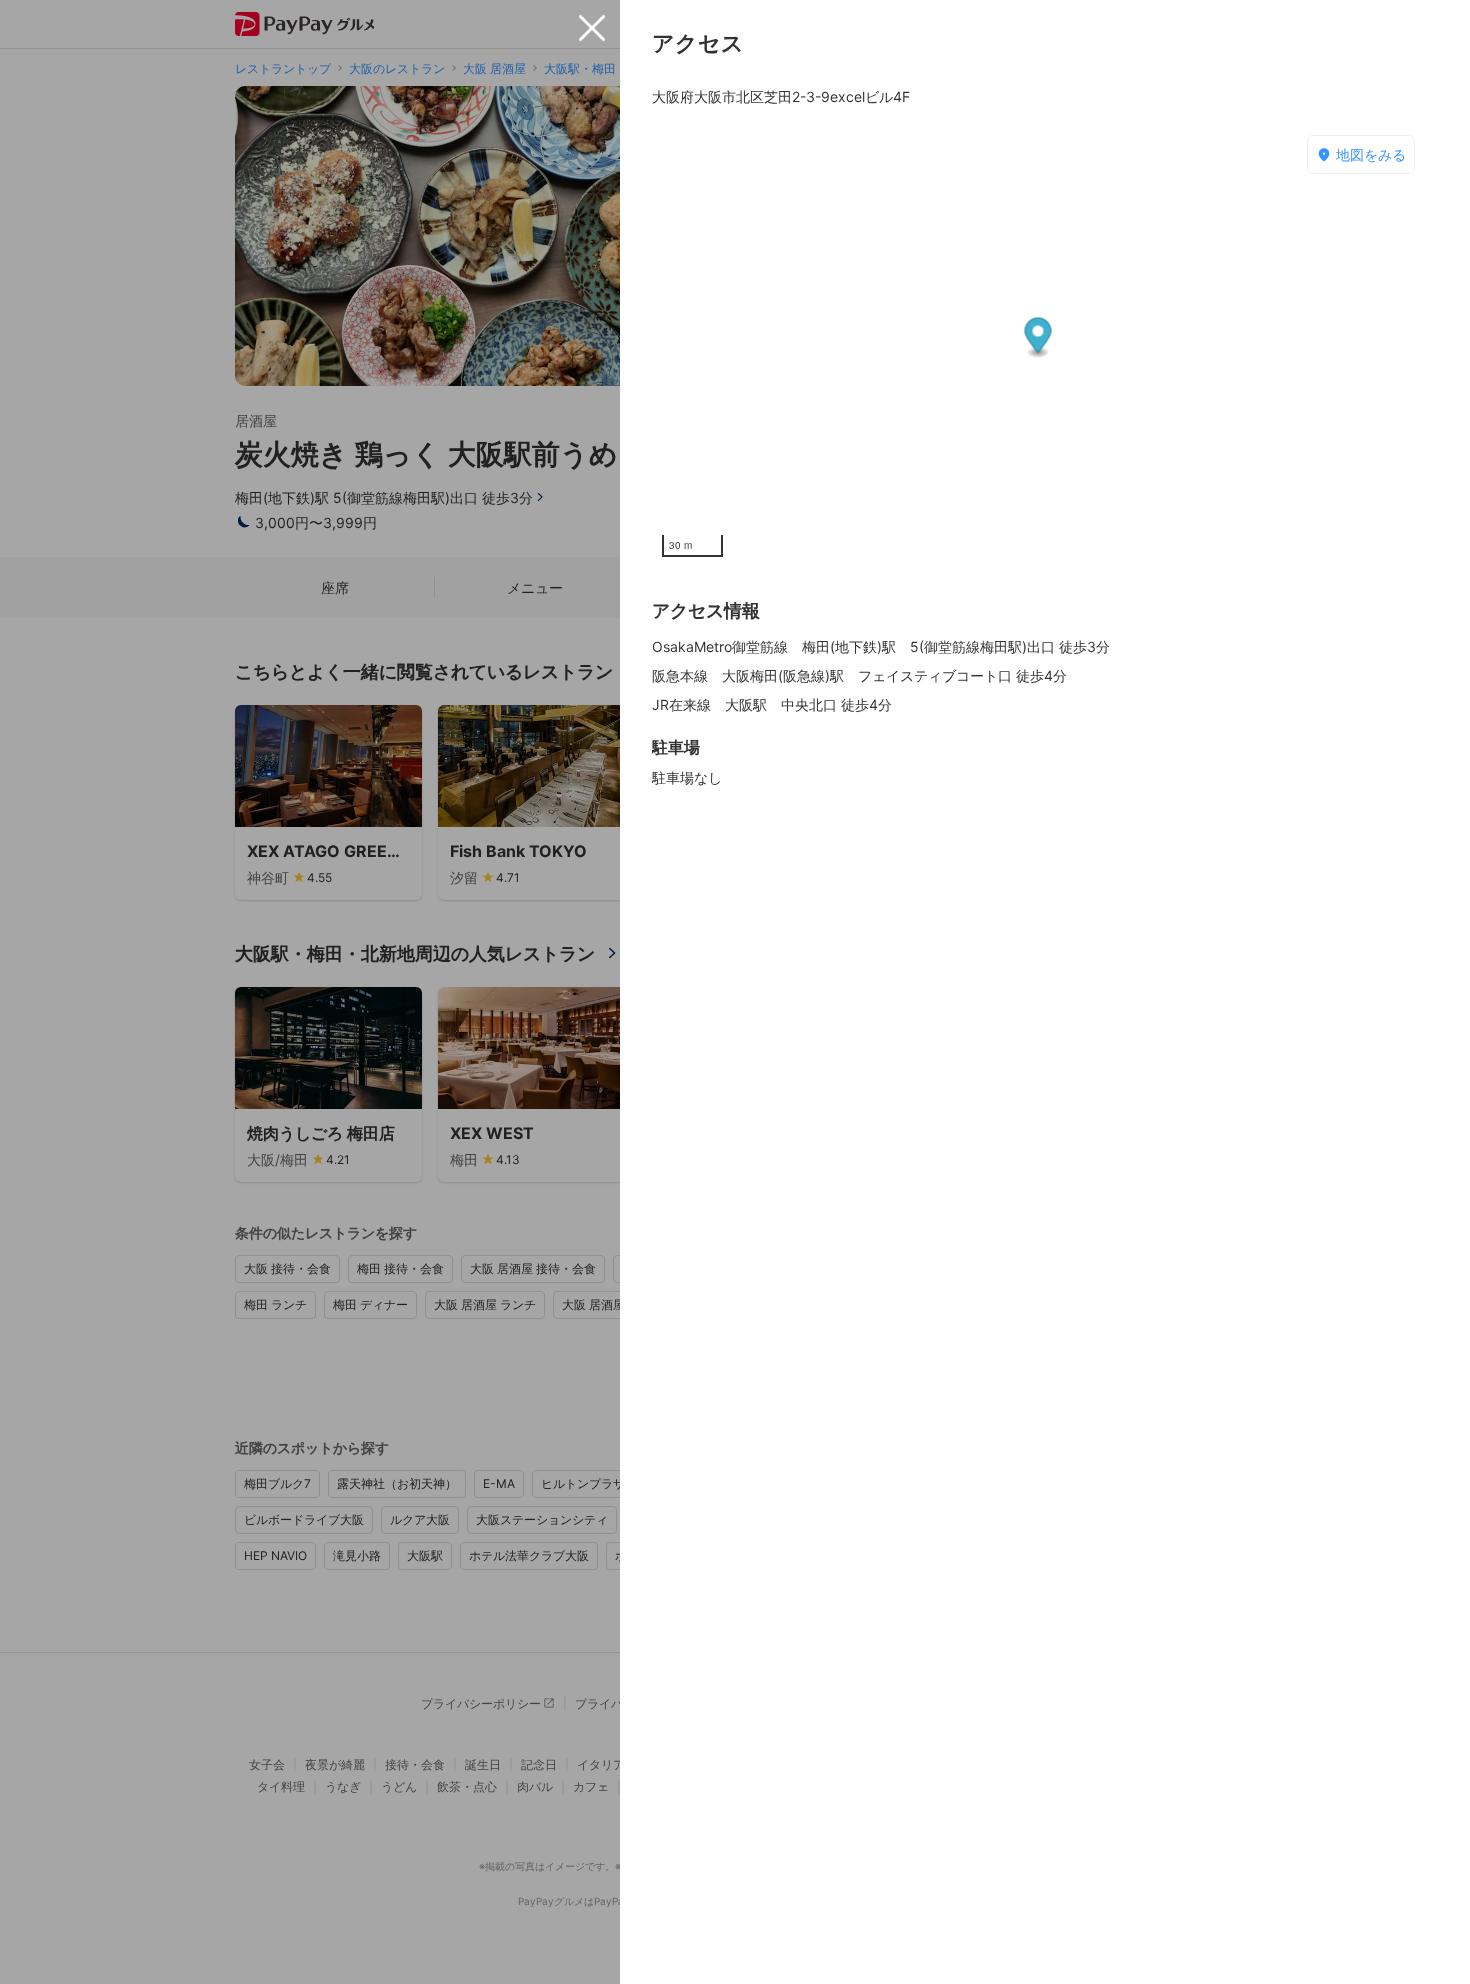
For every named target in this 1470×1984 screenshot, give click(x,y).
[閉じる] (592, 28)
